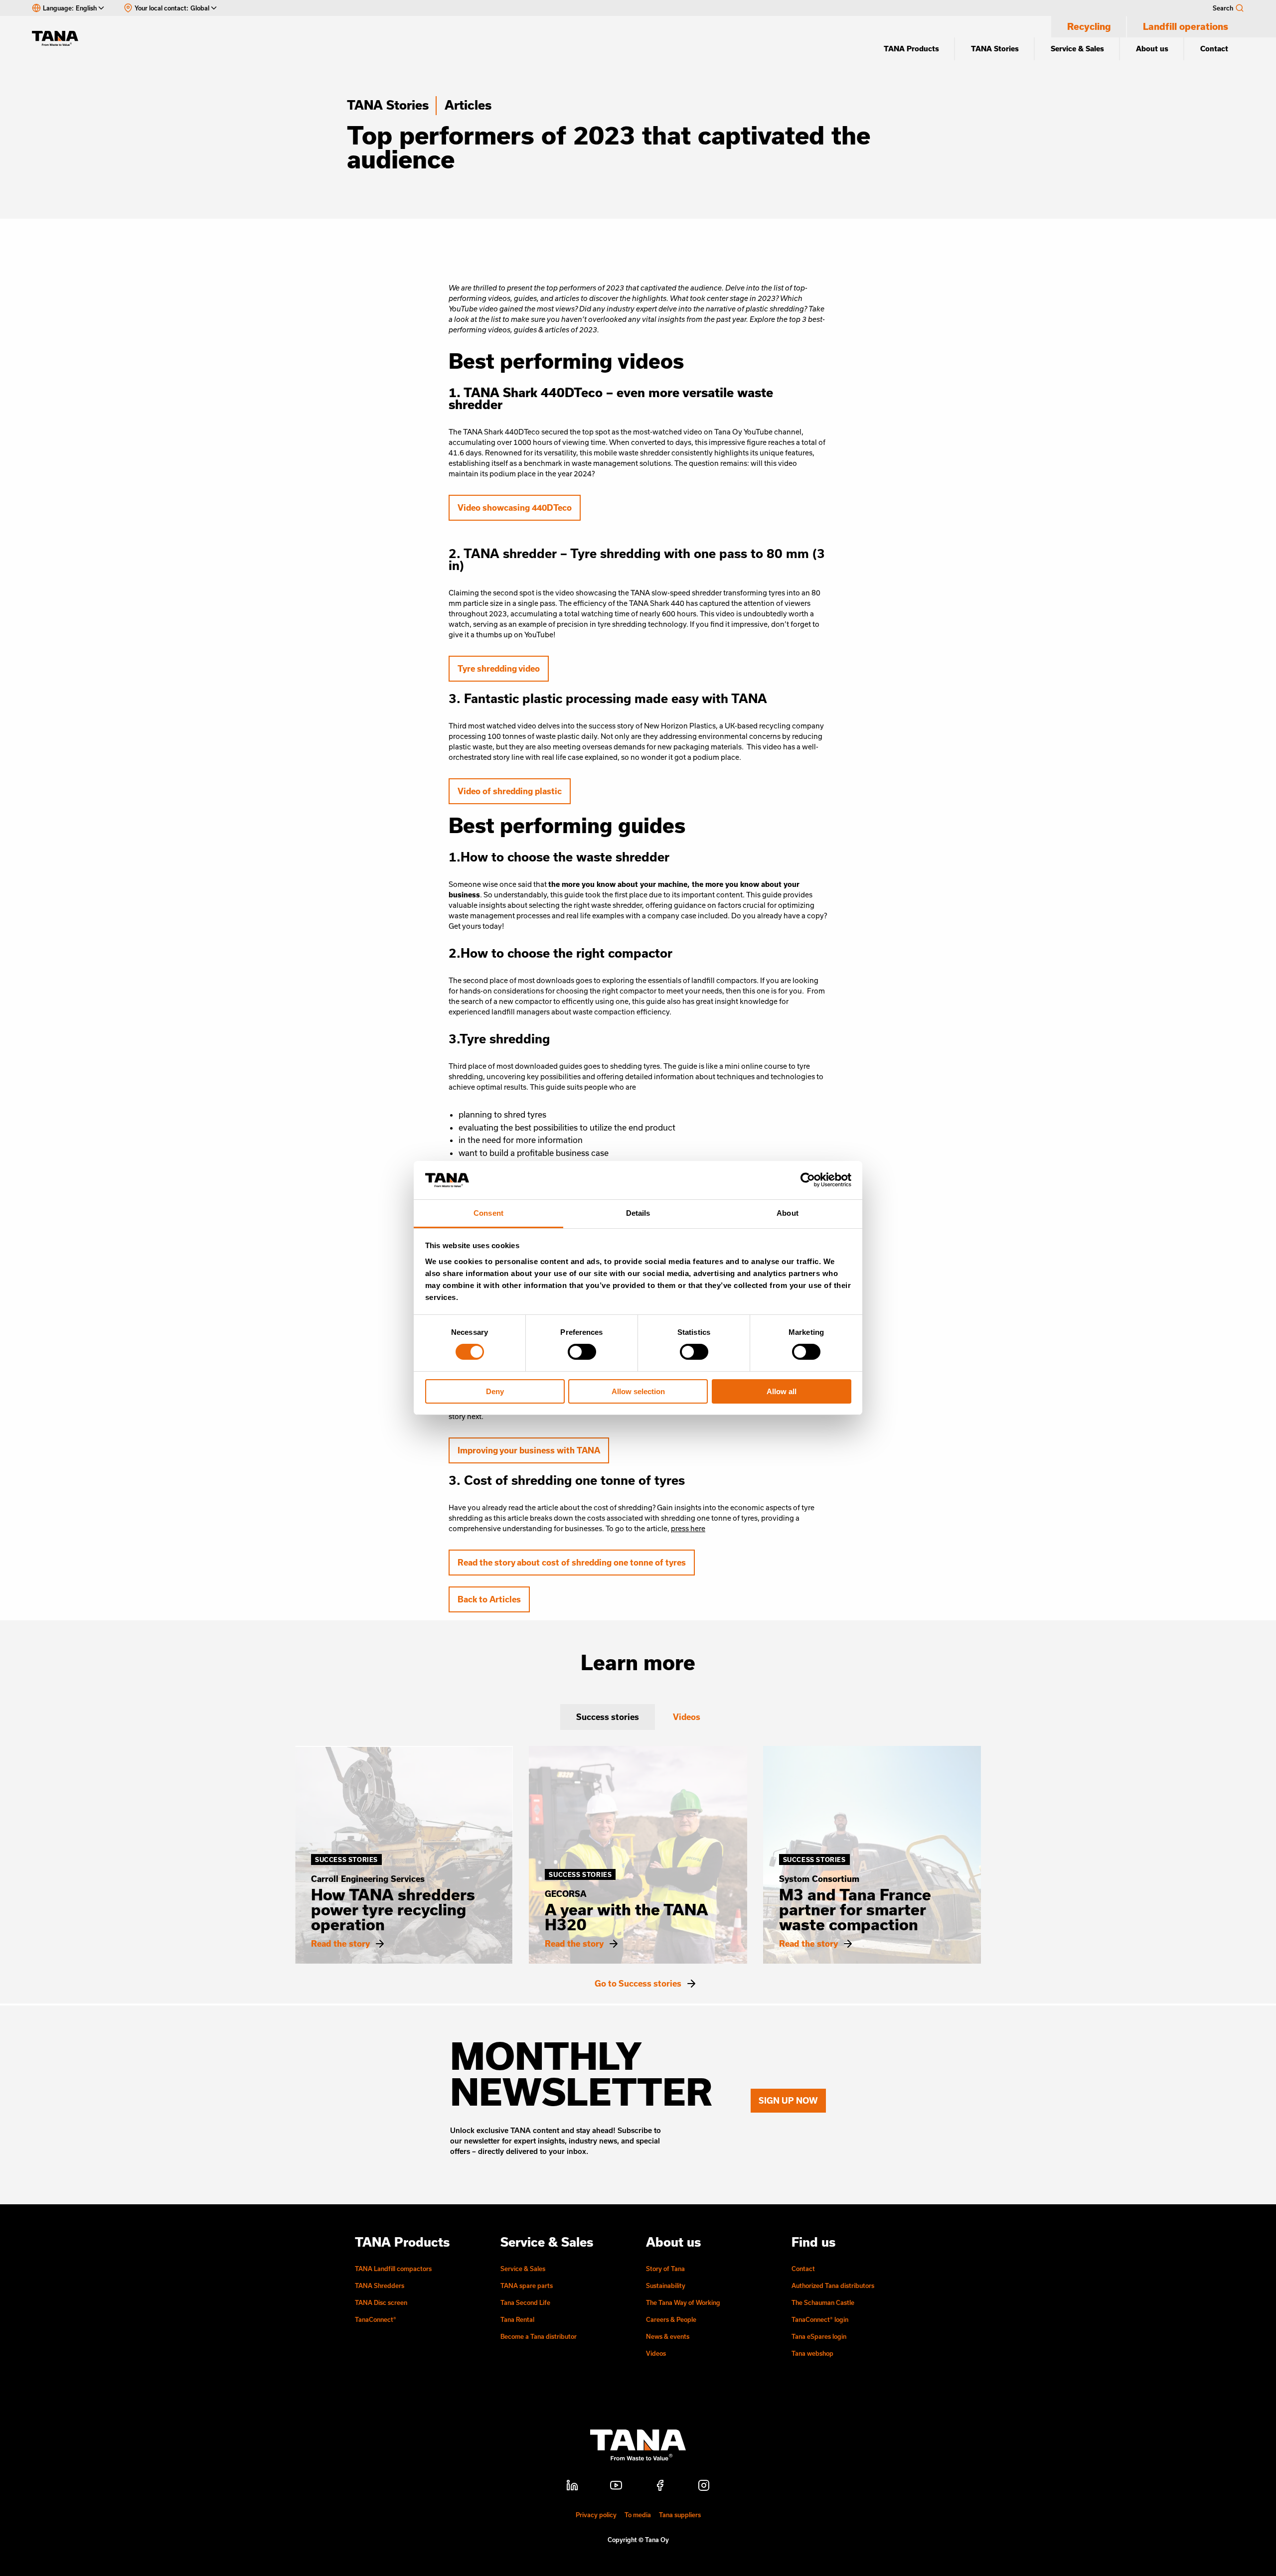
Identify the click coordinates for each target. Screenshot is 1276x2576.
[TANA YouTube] (616, 2487)
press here (688, 1528)
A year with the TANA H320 (627, 1917)
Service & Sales (1077, 49)
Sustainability (666, 2286)
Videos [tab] (687, 1717)
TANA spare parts (527, 2286)
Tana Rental (517, 2319)
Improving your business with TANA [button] (529, 1450)
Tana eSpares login (819, 2336)
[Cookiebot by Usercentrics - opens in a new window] (808, 1180)
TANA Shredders (380, 2286)
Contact (1214, 49)
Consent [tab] (488, 1213)
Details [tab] (638, 1213)
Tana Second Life (525, 2302)
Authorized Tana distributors (833, 2286)
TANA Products (911, 49)
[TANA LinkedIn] (572, 2487)
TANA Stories (995, 49)
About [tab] (788, 1213)
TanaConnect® (376, 2319)
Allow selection (638, 1391)
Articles (468, 105)
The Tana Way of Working (683, 2302)
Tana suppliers (680, 2515)
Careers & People (671, 2319)
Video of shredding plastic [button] (510, 791)
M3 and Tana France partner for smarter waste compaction (855, 1909)
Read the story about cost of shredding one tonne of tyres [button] (572, 1562)
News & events (668, 2336)
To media (638, 2515)
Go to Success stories (638, 1984)
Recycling (1089, 26)
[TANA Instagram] (704, 2487)
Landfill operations (1186, 26)
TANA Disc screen (381, 2302)
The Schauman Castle (823, 2302)
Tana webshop (812, 2353)
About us (1152, 49)
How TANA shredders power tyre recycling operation (393, 1909)
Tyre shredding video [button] (499, 668)
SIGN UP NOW (788, 2100)
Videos (656, 2353)
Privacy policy (596, 2515)
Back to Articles (489, 1599)
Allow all (782, 1391)
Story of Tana (665, 2269)
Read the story (340, 1944)
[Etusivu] (60, 38)
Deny (495, 1391)
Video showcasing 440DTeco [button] (515, 507)
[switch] (582, 1352)
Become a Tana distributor (539, 2336)
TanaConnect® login (820, 2319)
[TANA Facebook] (660, 2487)
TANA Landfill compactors (393, 2269)
